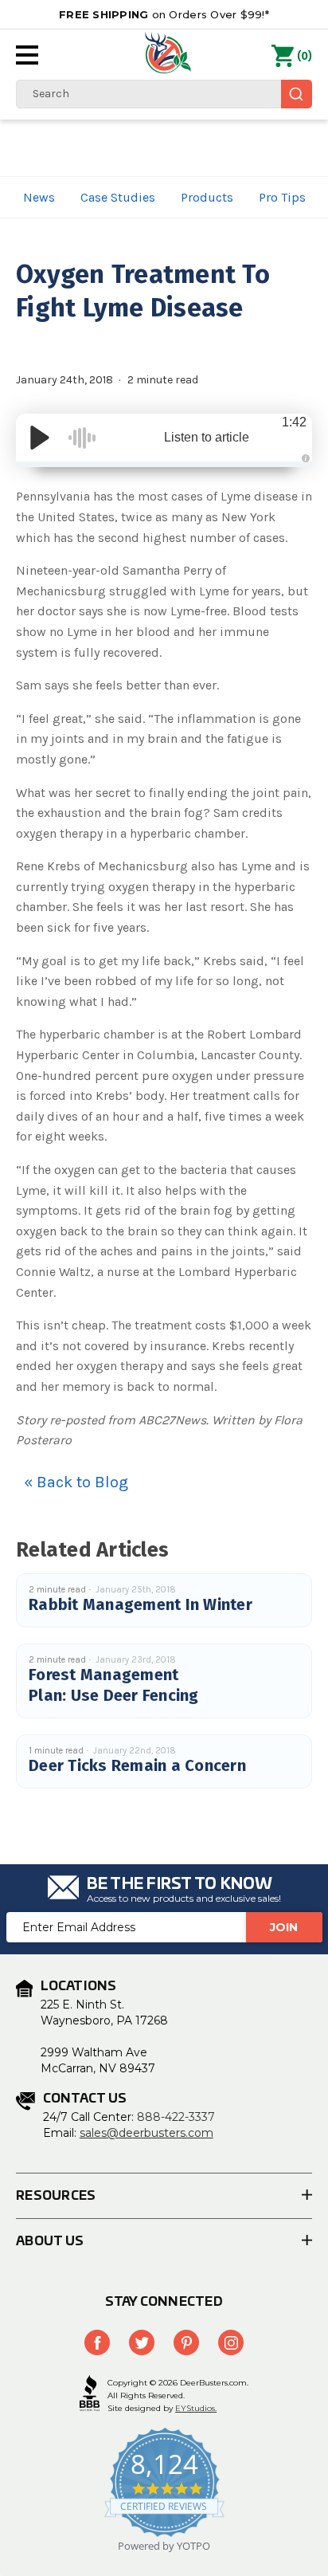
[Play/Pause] (40, 438)
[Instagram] (231, 2342)
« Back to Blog (76, 1482)
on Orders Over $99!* (164, 14)
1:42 (294, 422)
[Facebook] (97, 2342)
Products (207, 197)
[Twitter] (142, 2342)
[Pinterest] (186, 2342)
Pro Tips (282, 197)
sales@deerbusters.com (146, 2133)
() (305, 56)
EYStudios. (196, 2408)
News (39, 197)
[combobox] (164, 94)
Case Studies (118, 197)
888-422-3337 (176, 2117)
